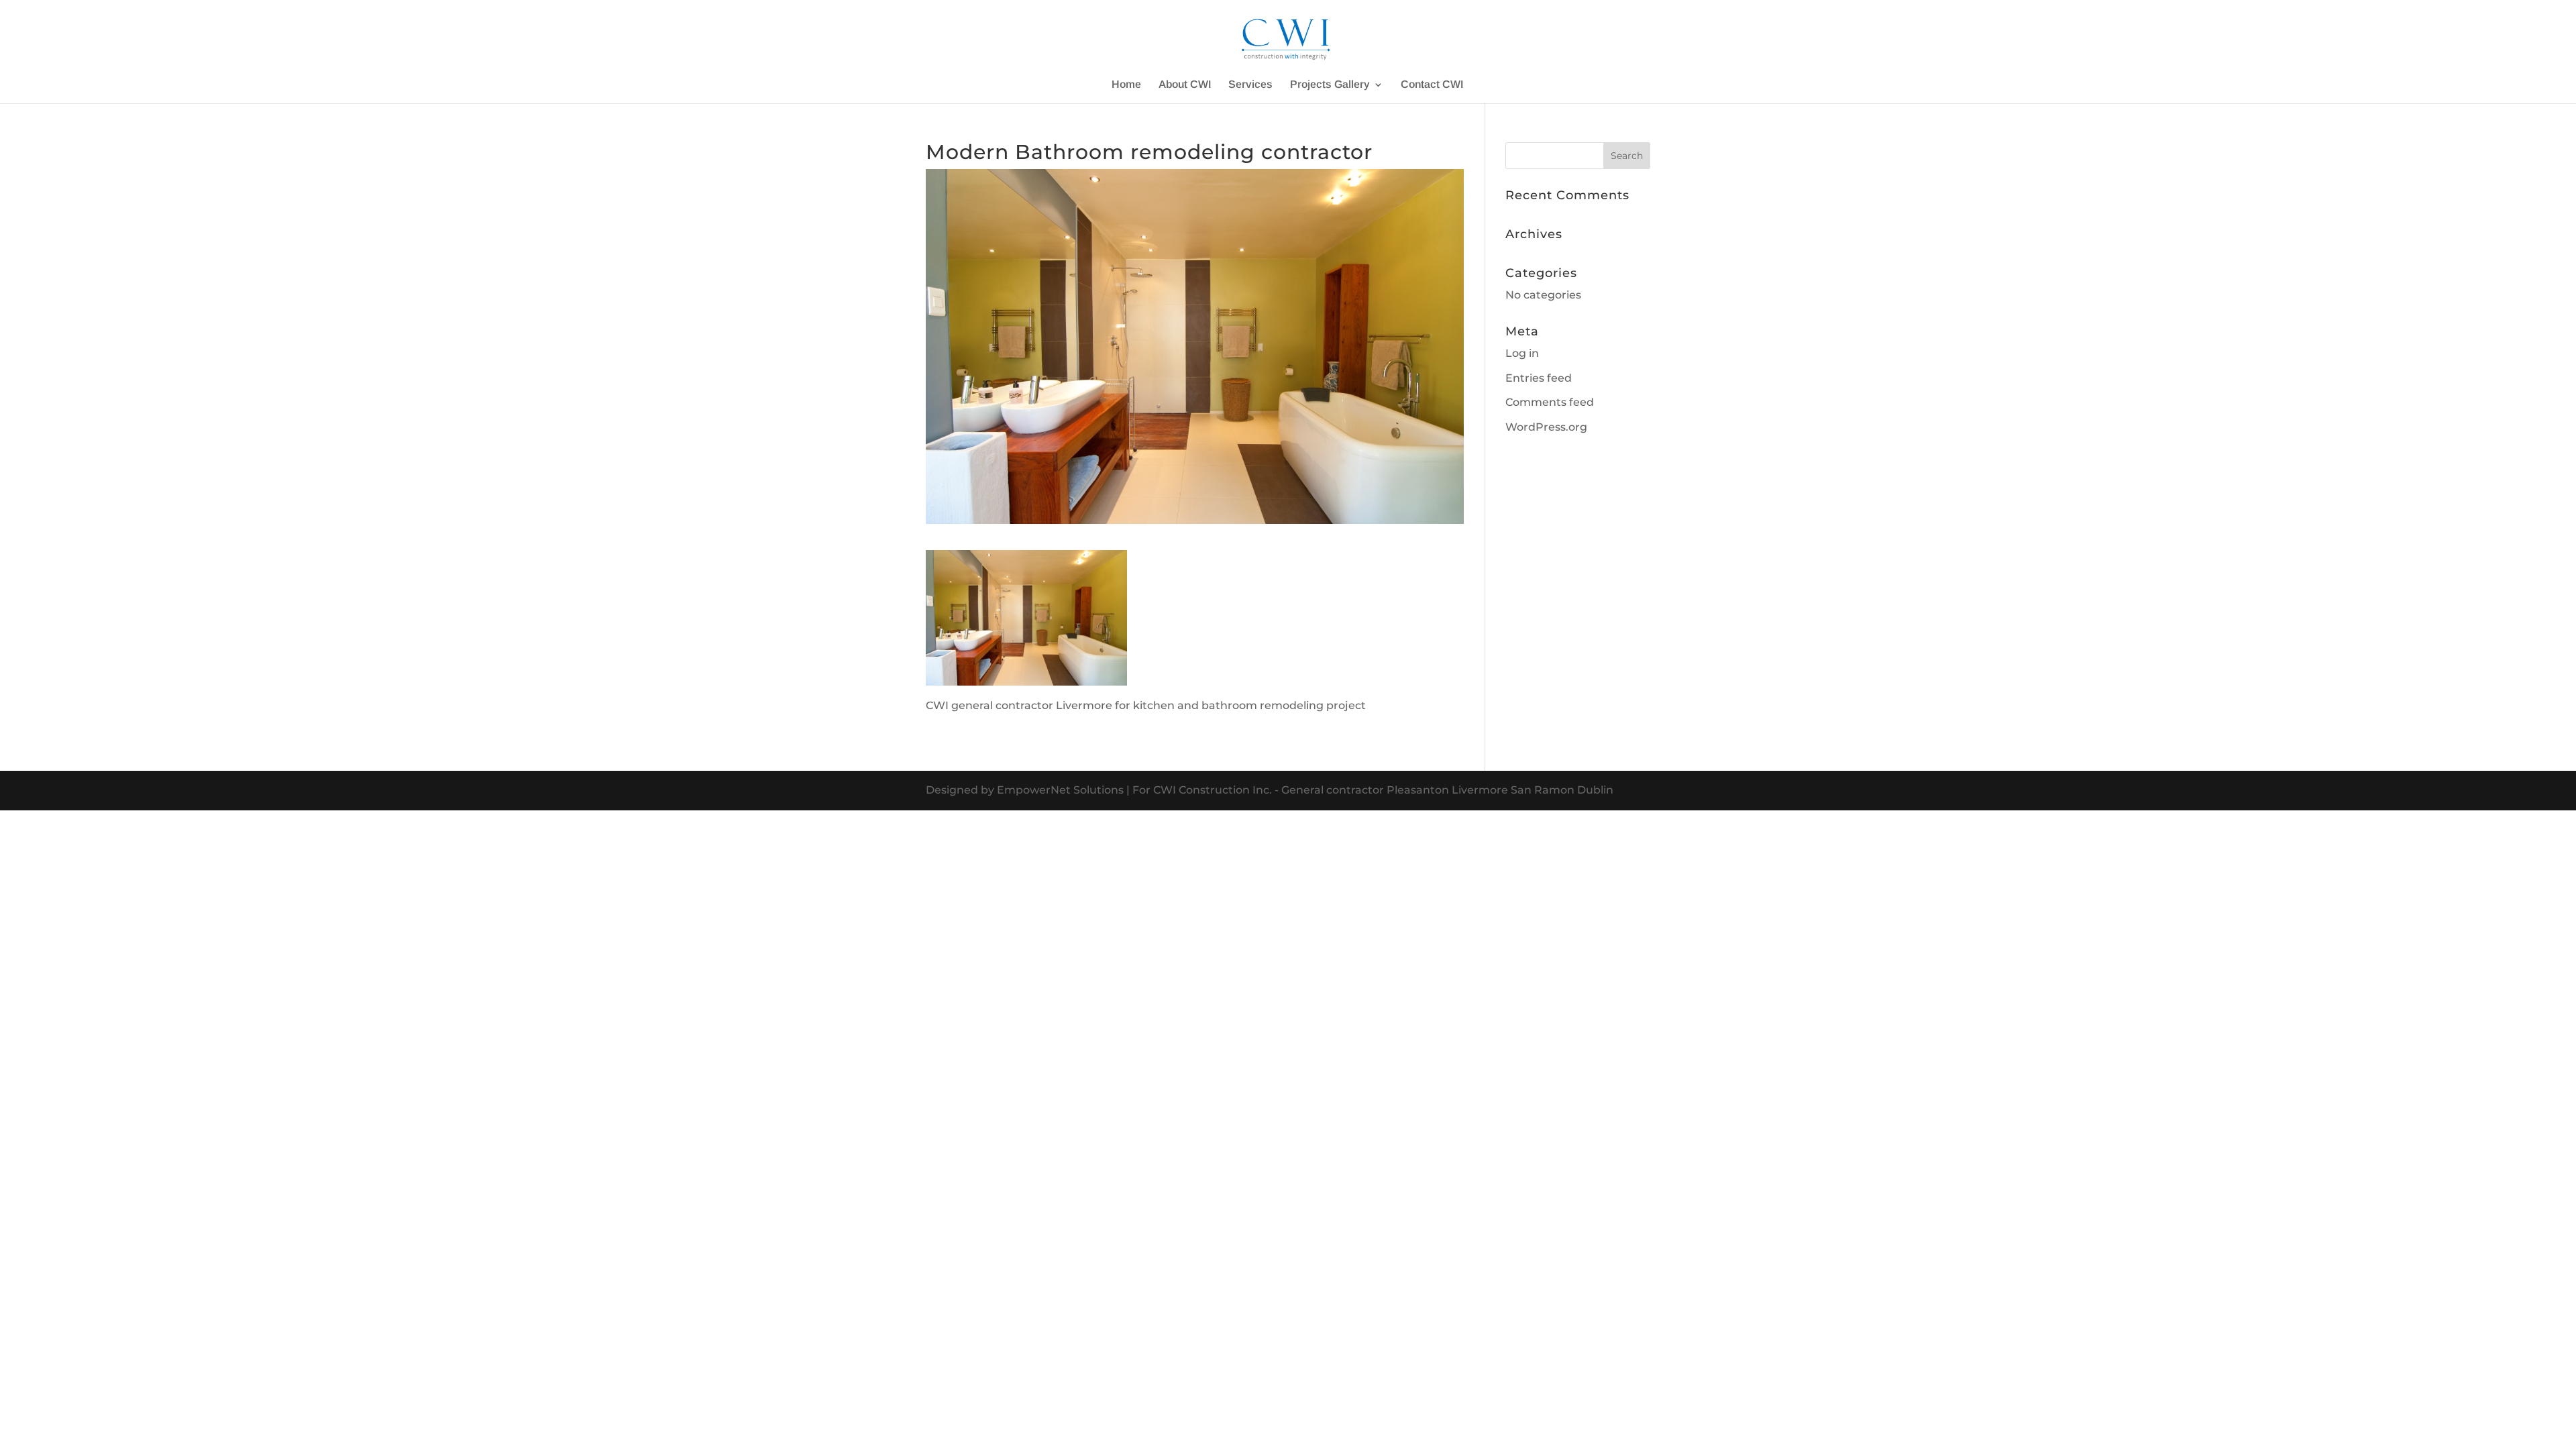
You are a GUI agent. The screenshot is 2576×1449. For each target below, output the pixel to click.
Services (1250, 85)
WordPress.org (1546, 427)
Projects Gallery (1330, 85)
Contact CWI (1432, 85)
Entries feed (1539, 378)
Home (1126, 85)
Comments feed (1550, 402)
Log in (1522, 353)
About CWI (1185, 85)
